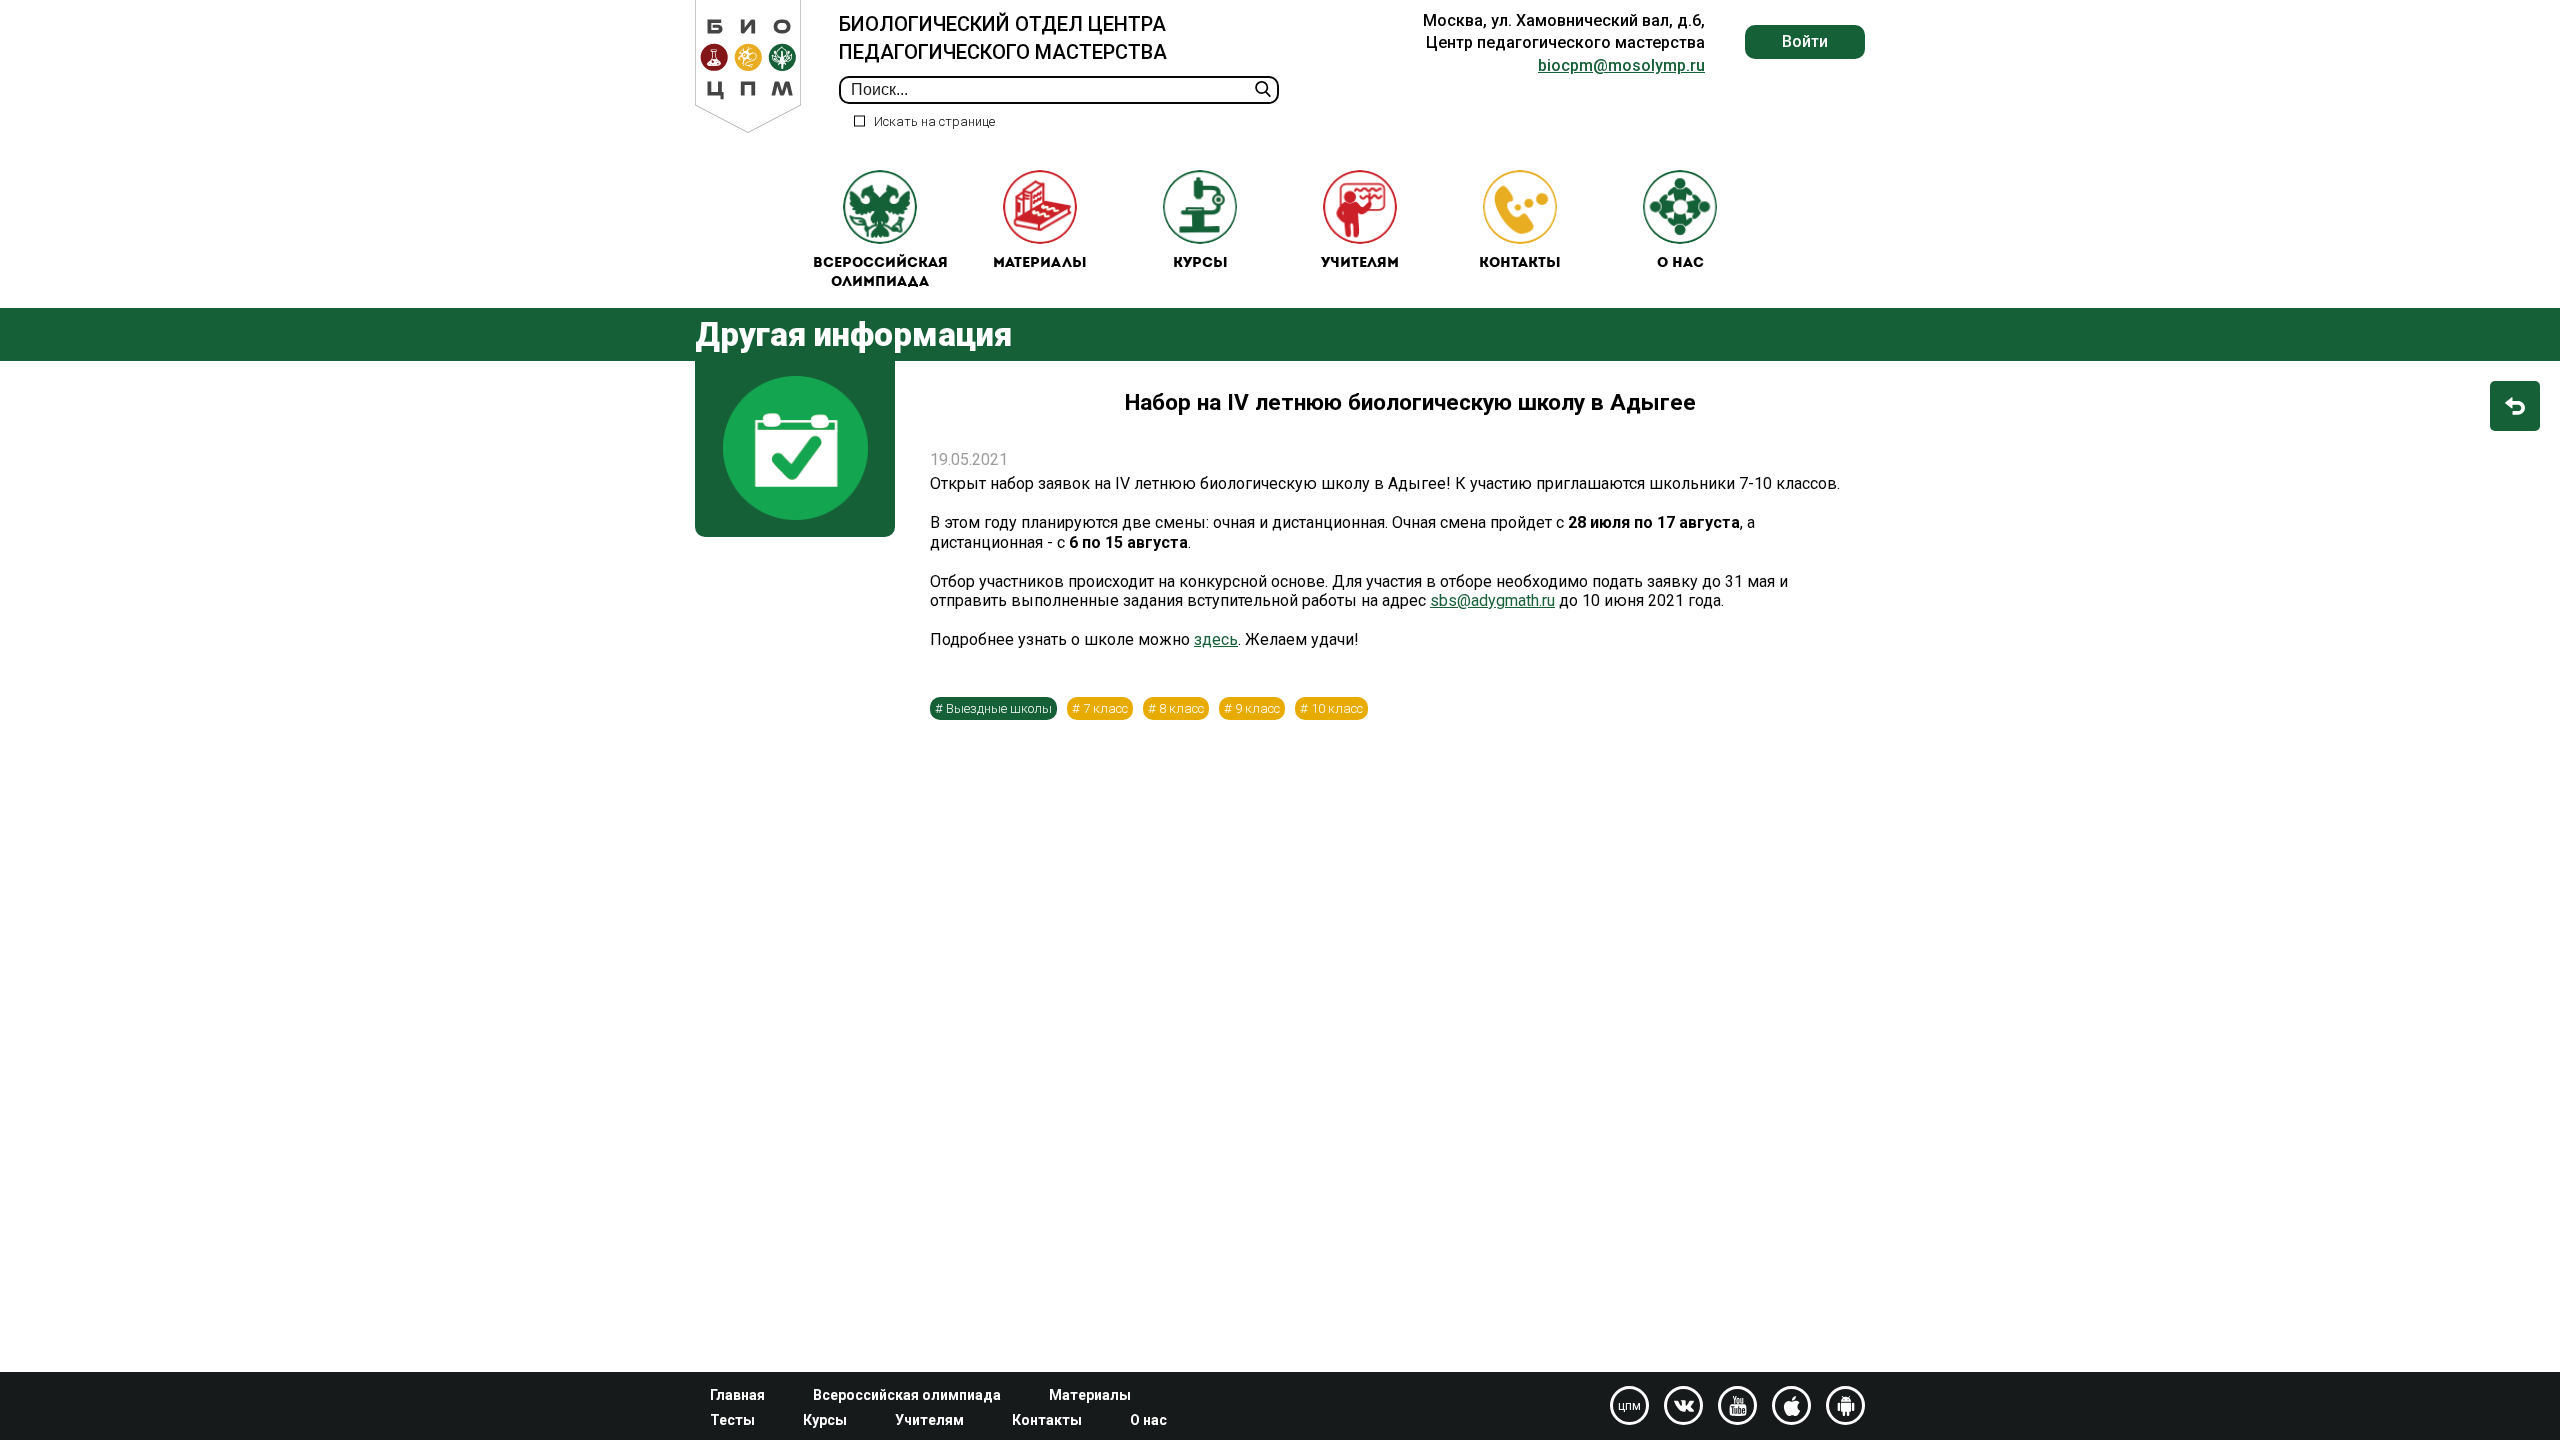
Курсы (1200, 263)
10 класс (1337, 708)
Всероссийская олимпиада (880, 273)
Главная (737, 1395)
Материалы (1040, 263)
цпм (1629, 1406)
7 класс (1105, 708)
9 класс (1257, 708)
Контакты (1520, 263)
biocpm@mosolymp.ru (1621, 65)
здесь (1216, 639)
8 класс (1181, 708)
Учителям (1360, 263)
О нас (1680, 263)
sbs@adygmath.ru (1492, 600)
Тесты (732, 1420)
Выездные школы (999, 708)
